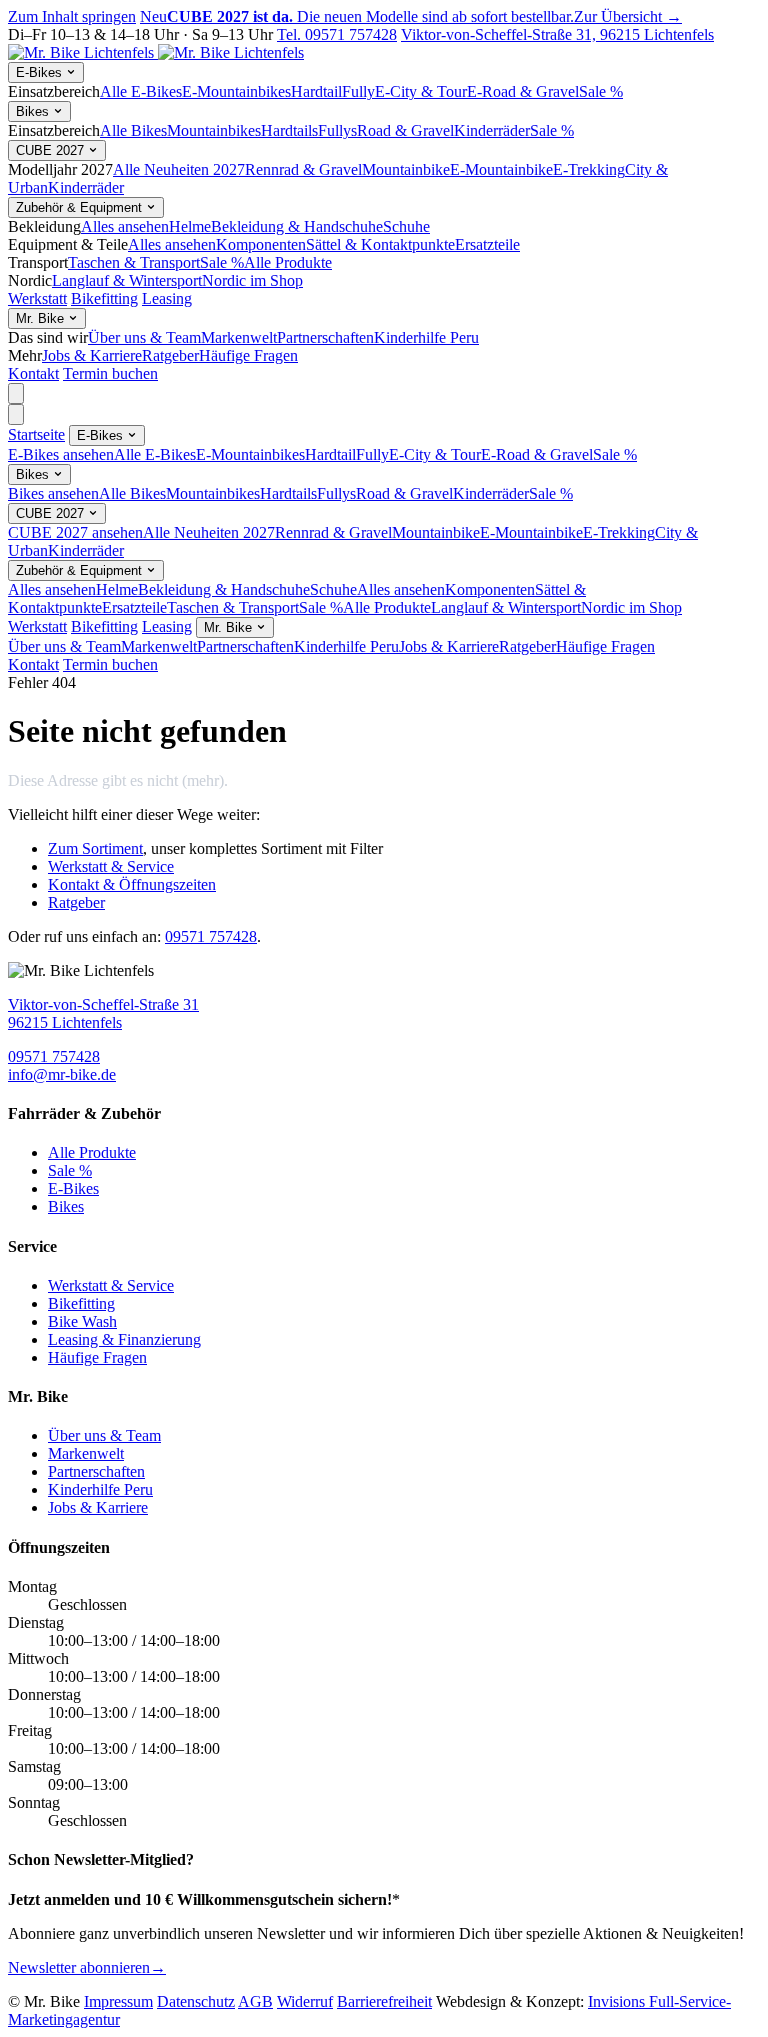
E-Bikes (41, 72)
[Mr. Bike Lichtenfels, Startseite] (156, 52)
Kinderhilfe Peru (426, 337)
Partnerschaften (325, 337)
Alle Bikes (133, 130)
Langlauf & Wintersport (127, 280)
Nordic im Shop (252, 280)
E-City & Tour (421, 91)
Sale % (601, 91)
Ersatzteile (487, 244)
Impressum (118, 2001)
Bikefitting (104, 298)
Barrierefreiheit (384, 2001)
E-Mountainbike (501, 169)
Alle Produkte (288, 262)
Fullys (337, 130)
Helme (190, 226)
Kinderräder (492, 130)
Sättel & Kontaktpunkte (380, 244)
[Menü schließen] (16, 414)
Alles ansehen (125, 226)
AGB (255, 2001)
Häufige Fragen (248, 355)
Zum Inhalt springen (72, 16)
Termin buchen (110, 373)
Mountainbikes (214, 130)
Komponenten (261, 244)
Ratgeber (170, 355)
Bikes (34, 111)
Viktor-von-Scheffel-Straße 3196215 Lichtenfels (103, 1013)
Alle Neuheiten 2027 (179, 169)
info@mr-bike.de (62, 1074)
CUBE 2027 (52, 150)
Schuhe (406, 226)
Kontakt (33, 373)
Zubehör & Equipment (81, 207)
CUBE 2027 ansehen (75, 532)
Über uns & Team (144, 337)
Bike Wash (82, 1321)
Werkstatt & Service (111, 866)
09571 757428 (211, 936)
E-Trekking (589, 169)
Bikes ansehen (53, 493)
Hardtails (289, 130)
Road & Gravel (405, 130)
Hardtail (316, 91)
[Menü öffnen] (16, 393)
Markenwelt (239, 337)
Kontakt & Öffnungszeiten (132, 884)
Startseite (36, 434)
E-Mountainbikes (236, 91)
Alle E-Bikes (141, 91)
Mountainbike (406, 169)
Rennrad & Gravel (303, 169)
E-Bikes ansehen (61, 454)
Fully (358, 91)
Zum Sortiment (95, 848)
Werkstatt (37, 298)
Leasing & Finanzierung (124, 1339)
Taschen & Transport (134, 262)
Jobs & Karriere (92, 355)
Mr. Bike (42, 318)
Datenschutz (196, 2001)
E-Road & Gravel (523, 91)
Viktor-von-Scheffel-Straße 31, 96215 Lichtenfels (557, 34)
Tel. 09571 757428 (337, 34)
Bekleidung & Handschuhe (297, 226)
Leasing (167, 298)
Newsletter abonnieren (87, 1967)
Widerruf (305, 2001)
